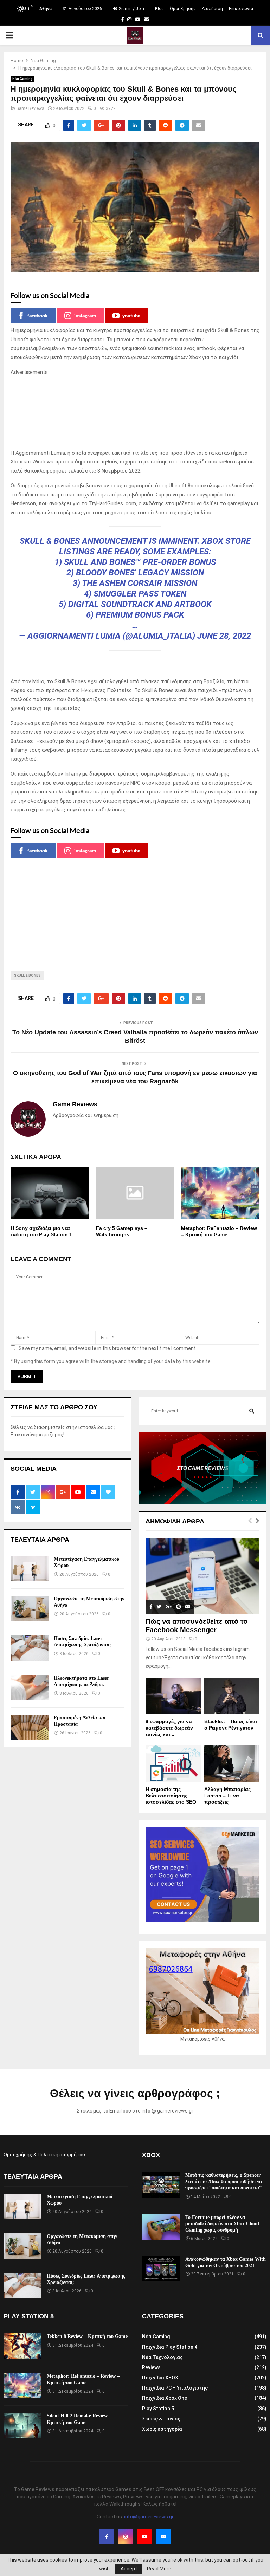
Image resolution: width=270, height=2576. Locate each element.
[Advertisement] (135, 413)
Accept (129, 2569)
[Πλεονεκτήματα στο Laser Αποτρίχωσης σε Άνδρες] (30, 1688)
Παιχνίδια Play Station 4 (170, 2347)
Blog (159, 9)
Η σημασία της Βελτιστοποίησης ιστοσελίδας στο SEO (171, 1796)
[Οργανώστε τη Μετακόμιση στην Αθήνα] (30, 1608)
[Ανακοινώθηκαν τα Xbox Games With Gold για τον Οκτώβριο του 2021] (161, 2269)
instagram (85, 315)
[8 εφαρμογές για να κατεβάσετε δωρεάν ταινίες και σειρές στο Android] (173, 1696)
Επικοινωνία (241, 9)
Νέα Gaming (22, 79)
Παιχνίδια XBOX (160, 2378)
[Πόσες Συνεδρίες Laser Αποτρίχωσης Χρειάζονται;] (30, 1648)
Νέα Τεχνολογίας (162, 2357)
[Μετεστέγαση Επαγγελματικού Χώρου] (30, 1569)
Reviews (151, 2367)
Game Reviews (30, 108)
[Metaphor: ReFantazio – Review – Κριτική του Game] (22, 2386)
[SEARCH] (252, 1411)
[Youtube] (144, 2537)
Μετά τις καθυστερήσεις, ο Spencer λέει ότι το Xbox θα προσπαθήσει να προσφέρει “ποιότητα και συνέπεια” (224, 2182)
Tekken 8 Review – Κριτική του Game (87, 2336)
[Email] (163, 2537)
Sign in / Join (131, 9)
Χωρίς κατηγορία (162, 2429)
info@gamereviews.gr (149, 2517)
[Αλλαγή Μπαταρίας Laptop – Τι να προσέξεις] (232, 1764)
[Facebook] (107, 2537)
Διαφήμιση (212, 9)
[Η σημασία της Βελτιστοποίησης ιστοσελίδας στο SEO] (173, 1764)
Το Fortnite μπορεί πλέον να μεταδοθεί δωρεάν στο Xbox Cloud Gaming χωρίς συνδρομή (222, 2224)
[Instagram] (126, 2537)
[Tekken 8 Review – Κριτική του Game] (22, 2346)
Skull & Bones (27, 976)
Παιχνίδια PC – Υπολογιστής (175, 2388)
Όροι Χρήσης (183, 9)
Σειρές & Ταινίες (161, 2419)
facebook (38, 315)
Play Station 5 (158, 2409)
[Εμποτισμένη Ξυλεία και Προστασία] (30, 1727)
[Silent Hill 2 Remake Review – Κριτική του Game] (22, 2425)
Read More (159, 2569)
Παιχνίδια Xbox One (165, 2398)
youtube (131, 315)
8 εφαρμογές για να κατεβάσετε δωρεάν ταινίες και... (169, 1728)
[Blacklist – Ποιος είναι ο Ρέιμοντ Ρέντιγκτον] (232, 1696)
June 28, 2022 (224, 636)
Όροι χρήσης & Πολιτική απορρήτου (44, 2155)
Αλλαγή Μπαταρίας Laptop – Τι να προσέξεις (227, 1796)
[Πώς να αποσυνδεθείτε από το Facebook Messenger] (202, 1576)
